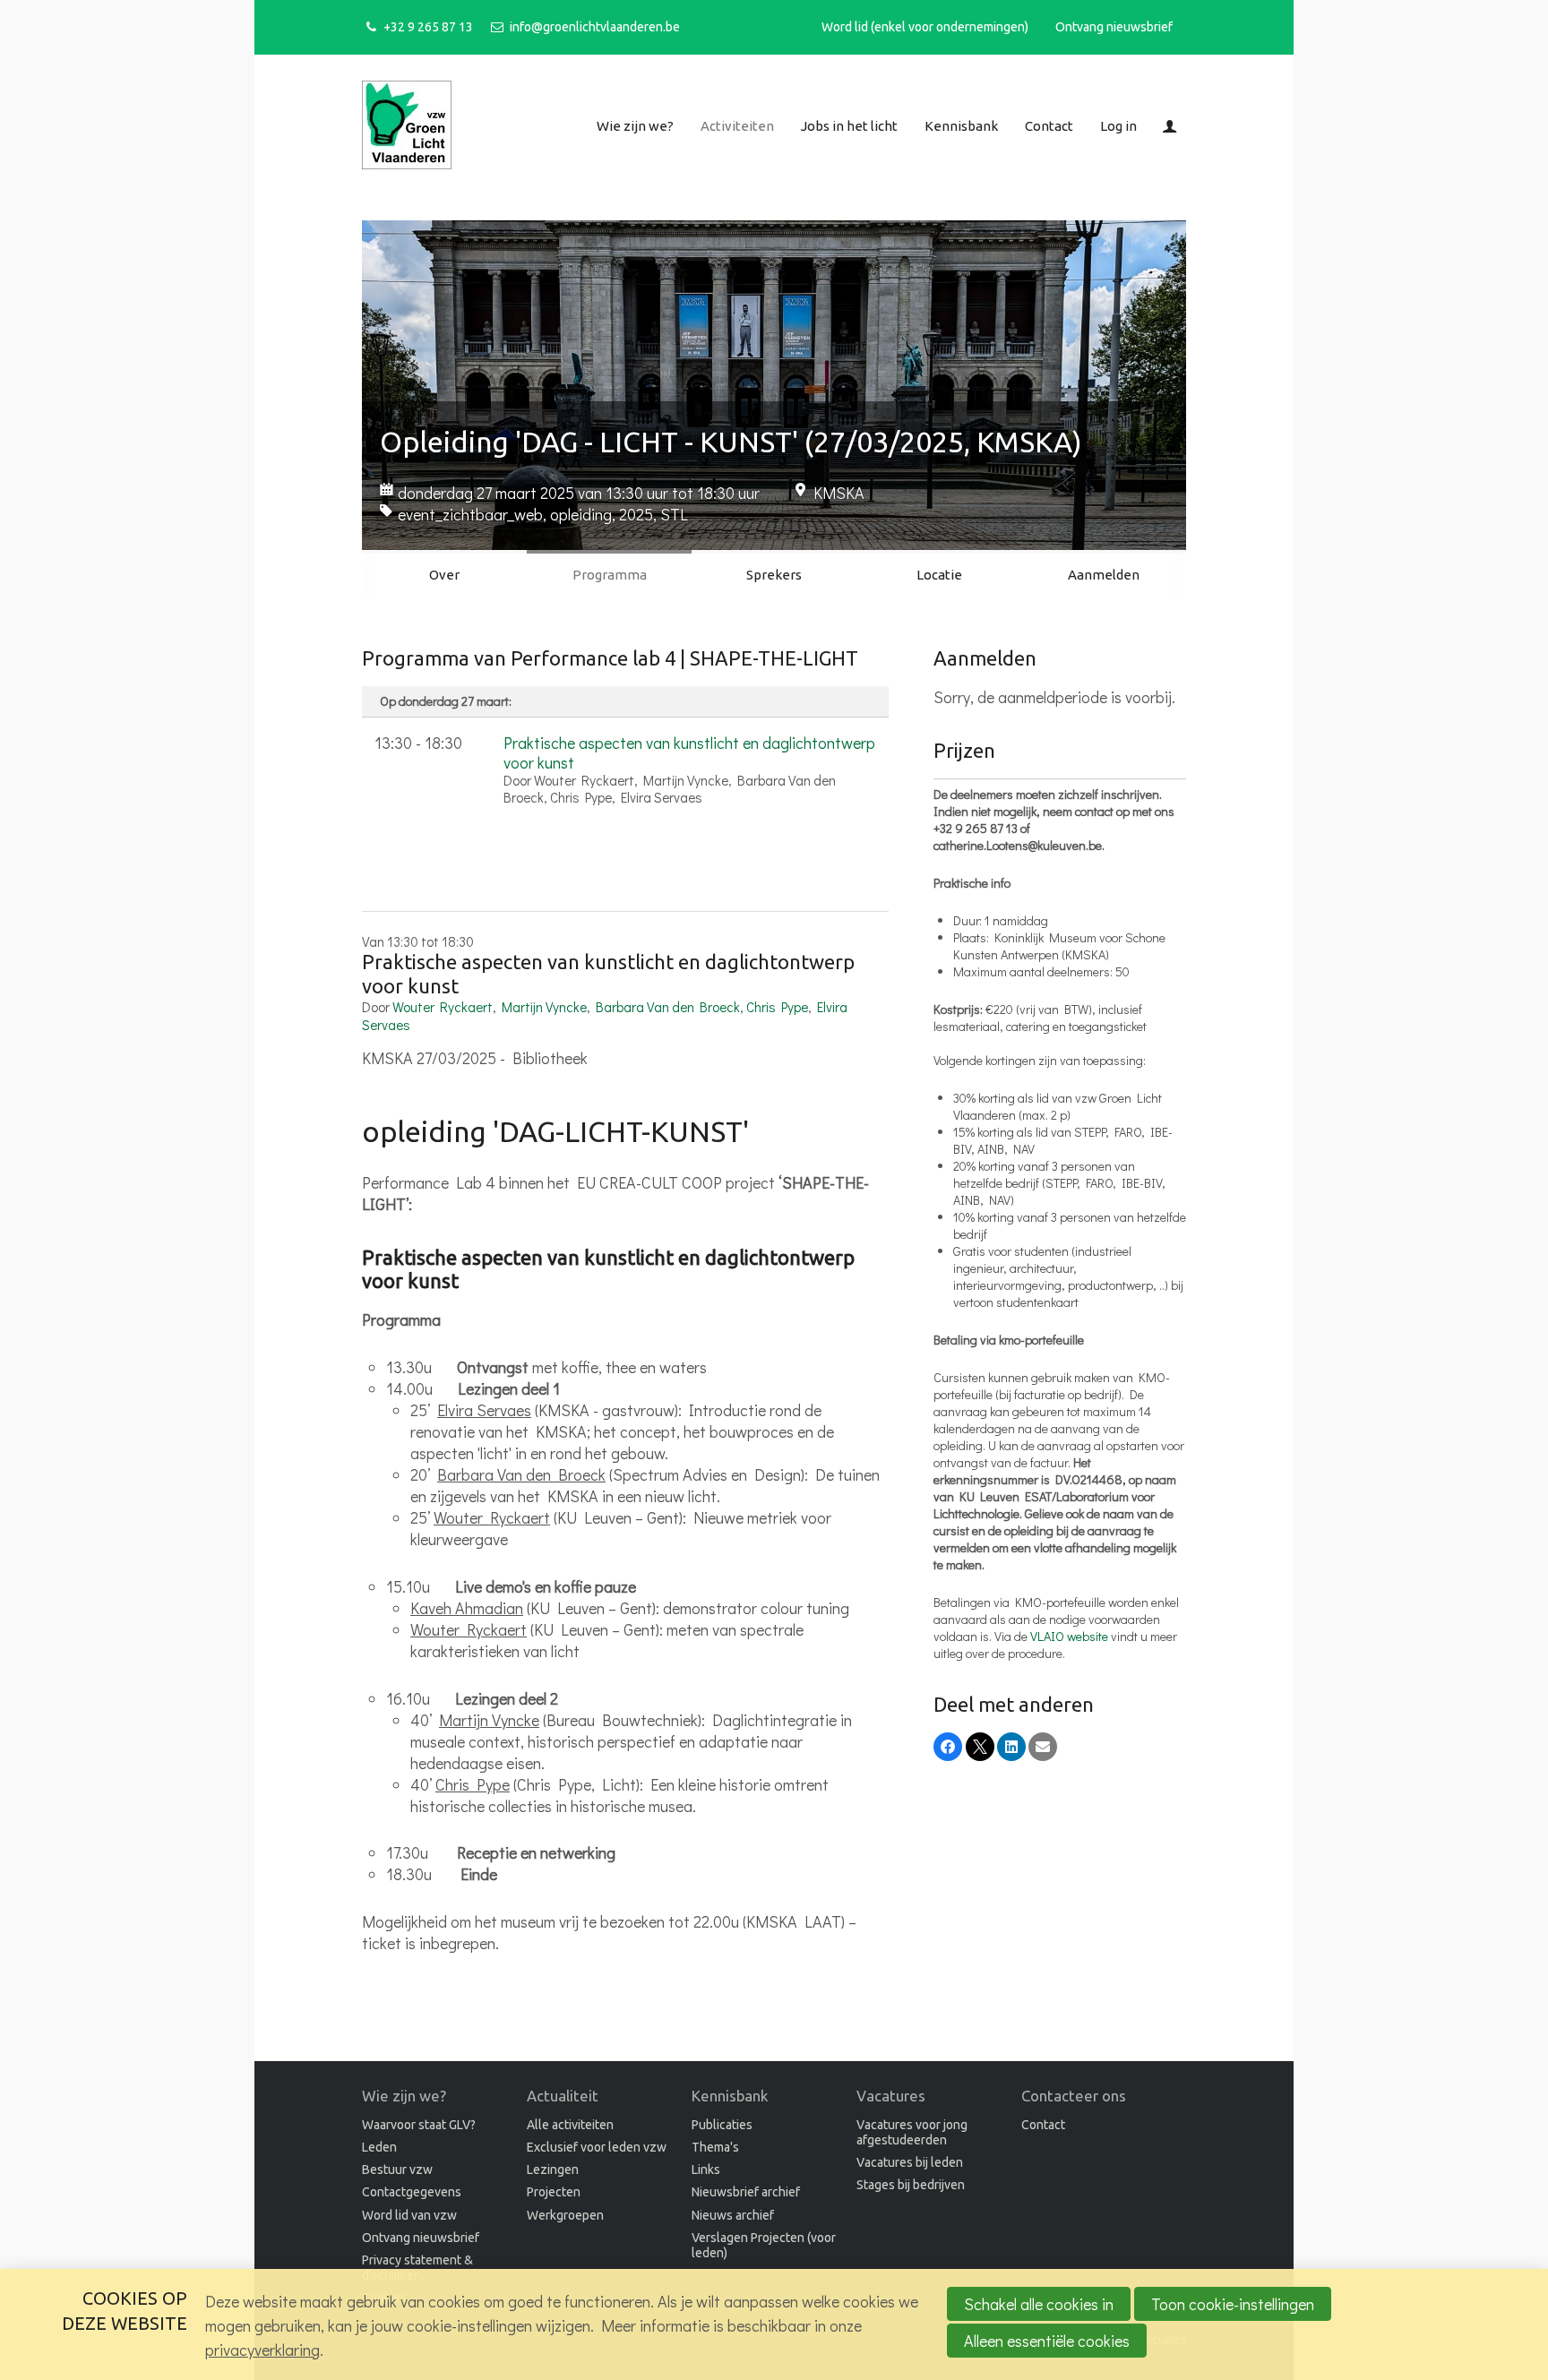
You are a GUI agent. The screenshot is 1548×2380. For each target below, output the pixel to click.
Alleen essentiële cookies (1047, 2341)
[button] (948, 1747)
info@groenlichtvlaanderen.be (594, 27)
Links (706, 2169)
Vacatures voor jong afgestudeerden (912, 2132)
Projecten (554, 2192)
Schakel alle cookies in (1039, 2304)
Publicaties (722, 2125)
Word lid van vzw (409, 2215)
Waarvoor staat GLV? (419, 2125)
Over (444, 575)
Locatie (939, 575)
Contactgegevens (412, 2192)
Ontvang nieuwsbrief (1114, 27)
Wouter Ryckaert (443, 1007)
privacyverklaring (262, 2350)
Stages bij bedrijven (911, 2185)
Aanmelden (1104, 575)
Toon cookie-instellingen (1233, 2304)
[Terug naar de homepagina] (407, 127)
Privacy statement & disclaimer (417, 2268)
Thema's (715, 2147)
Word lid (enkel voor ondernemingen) (925, 27)
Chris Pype (777, 1007)
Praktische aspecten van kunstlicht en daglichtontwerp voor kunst (689, 752)
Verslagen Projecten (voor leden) (764, 2245)
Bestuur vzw (397, 2169)
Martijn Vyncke (544, 1007)
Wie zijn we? (635, 126)
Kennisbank (961, 126)
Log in (1118, 126)
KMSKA (839, 493)
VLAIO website (1069, 1636)
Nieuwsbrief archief (746, 2192)
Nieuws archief (733, 2215)
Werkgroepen (565, 2215)
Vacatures (891, 2096)
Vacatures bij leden (910, 2162)
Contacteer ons (1074, 2096)
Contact (1049, 126)
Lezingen (553, 2169)
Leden (379, 2147)
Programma (610, 575)
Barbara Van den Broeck (668, 1007)
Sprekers (774, 575)
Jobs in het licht (849, 126)
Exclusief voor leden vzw (597, 2147)
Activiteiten (737, 126)
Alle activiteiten (570, 2125)
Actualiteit (563, 2096)
